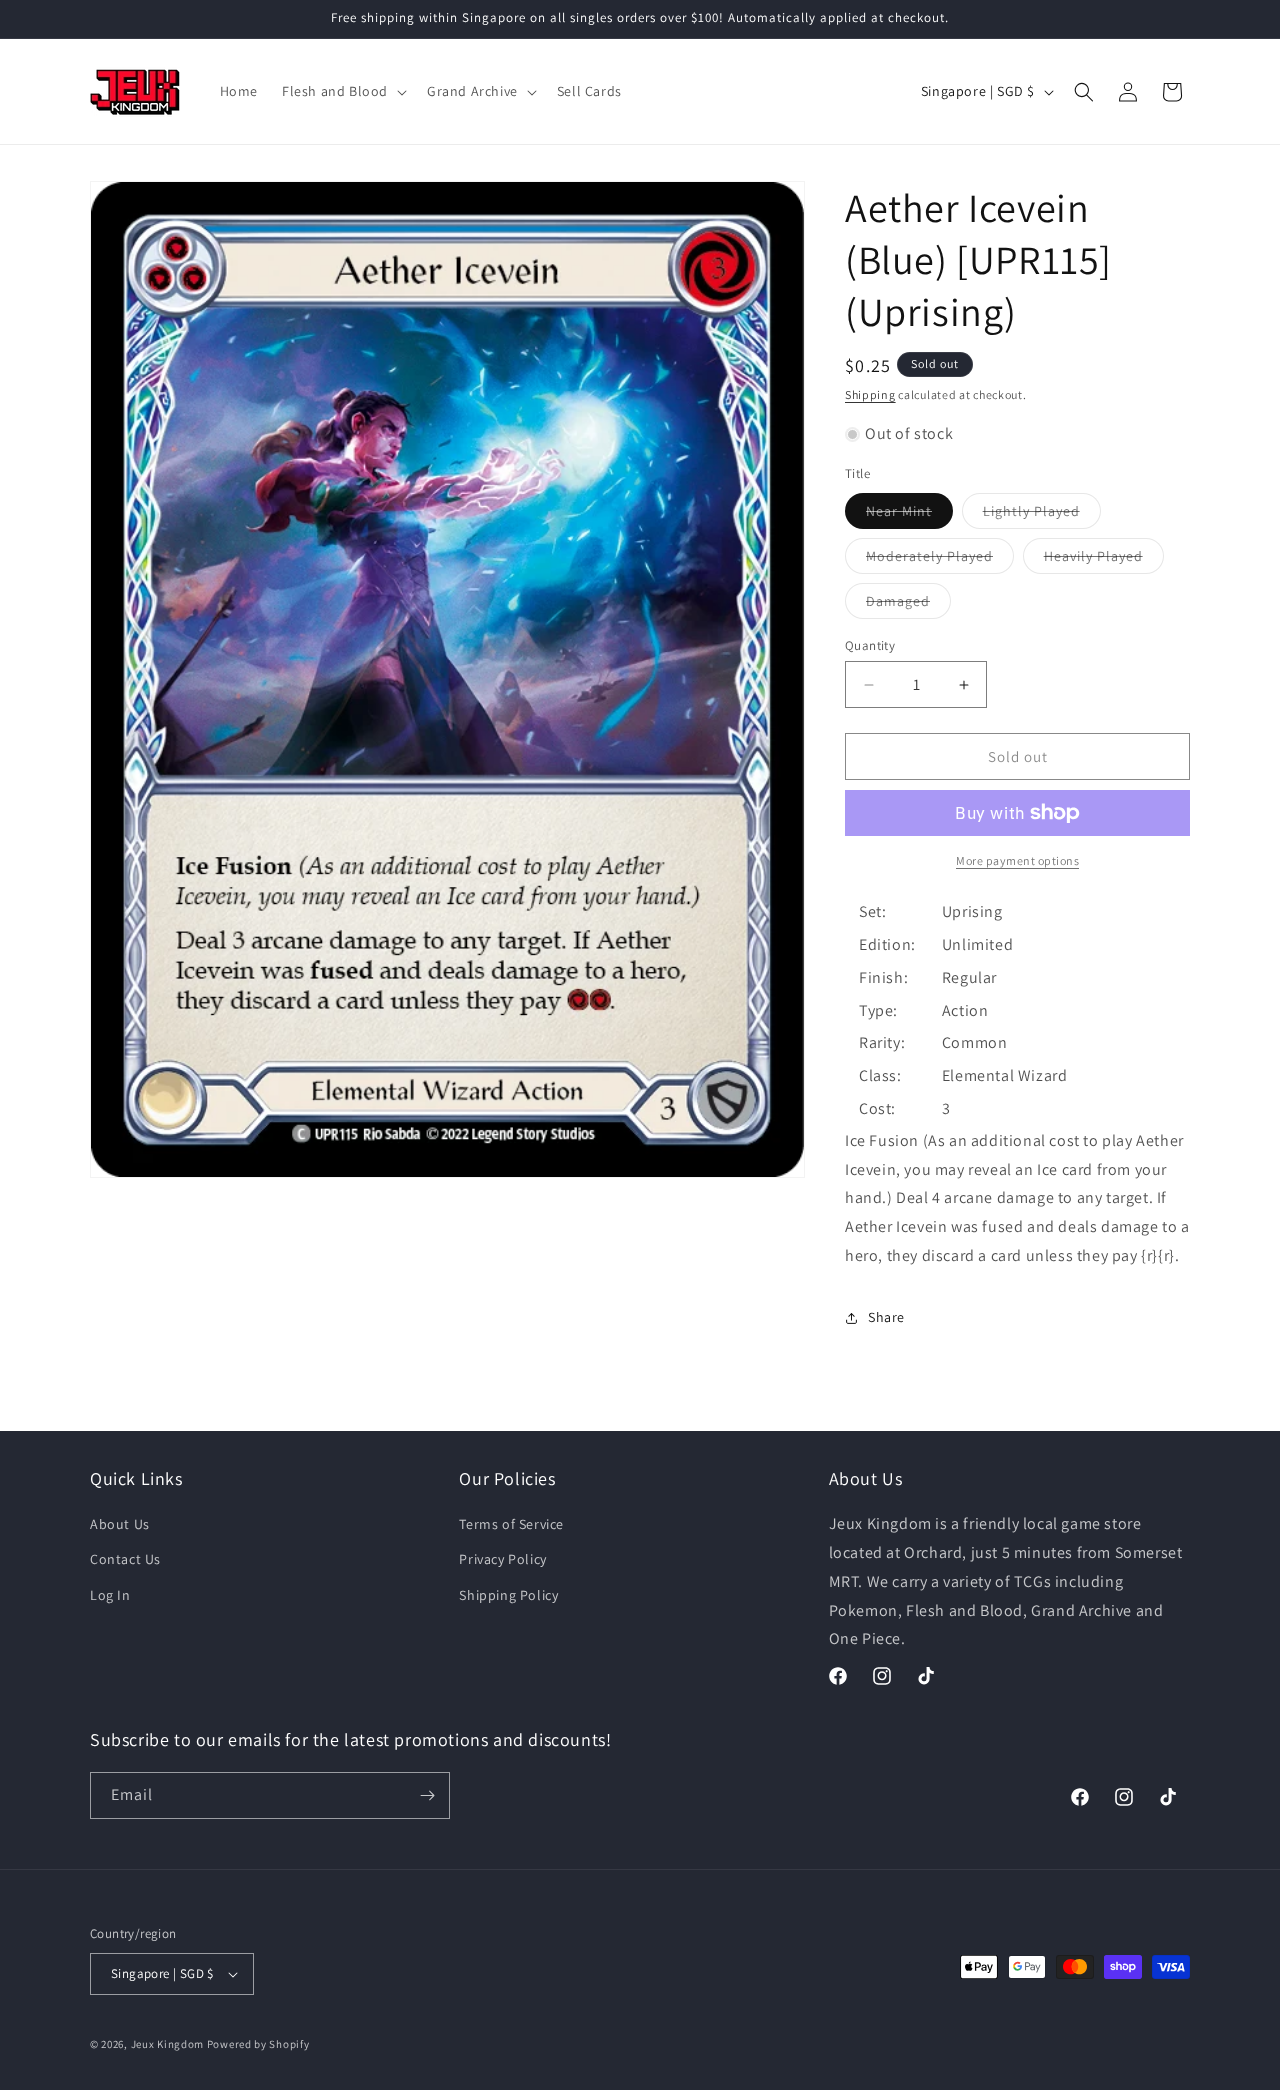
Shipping (870, 394)
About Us (120, 1524)
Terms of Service (511, 1524)
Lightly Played (1042, 515)
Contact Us (125, 1559)
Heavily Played (1104, 560)
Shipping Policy (508, 1595)
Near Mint (909, 515)
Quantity (870, 645)
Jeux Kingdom (167, 2044)
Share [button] (886, 1317)
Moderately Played (940, 560)
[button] (342, 91)
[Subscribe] (427, 1795)
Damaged (908, 605)
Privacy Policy (502, 1559)
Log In (110, 1595)
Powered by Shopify (258, 2044)
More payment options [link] (1017, 860)
